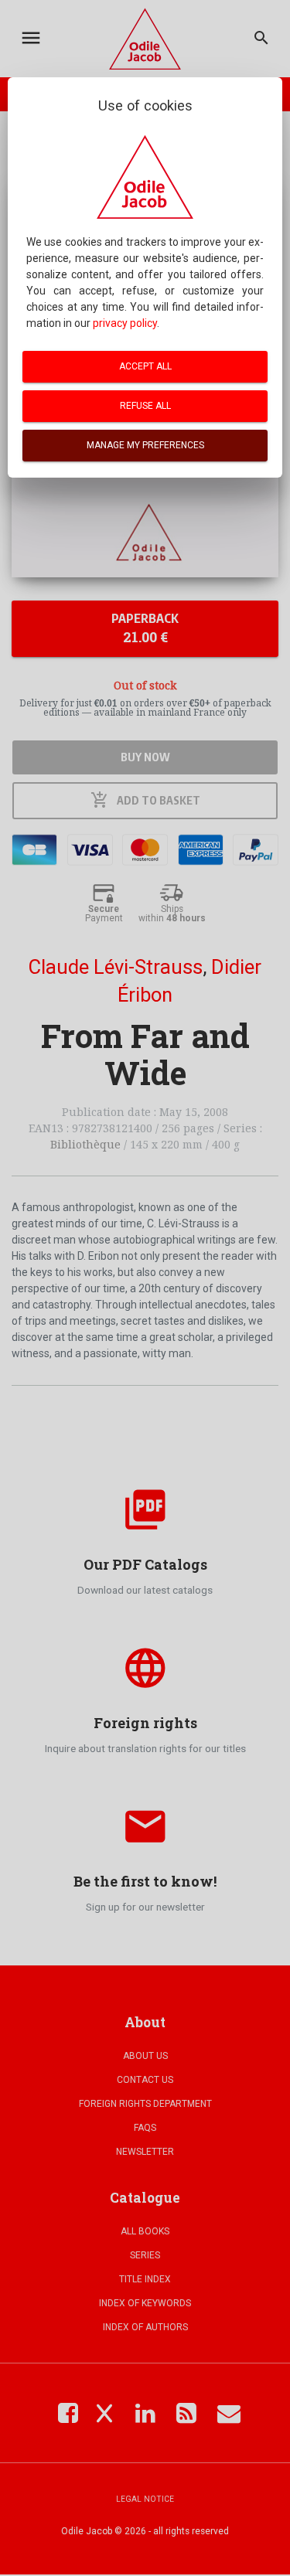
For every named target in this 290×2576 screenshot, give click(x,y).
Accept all (145, 366)
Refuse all (145, 406)
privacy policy (125, 323)
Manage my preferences (145, 445)
